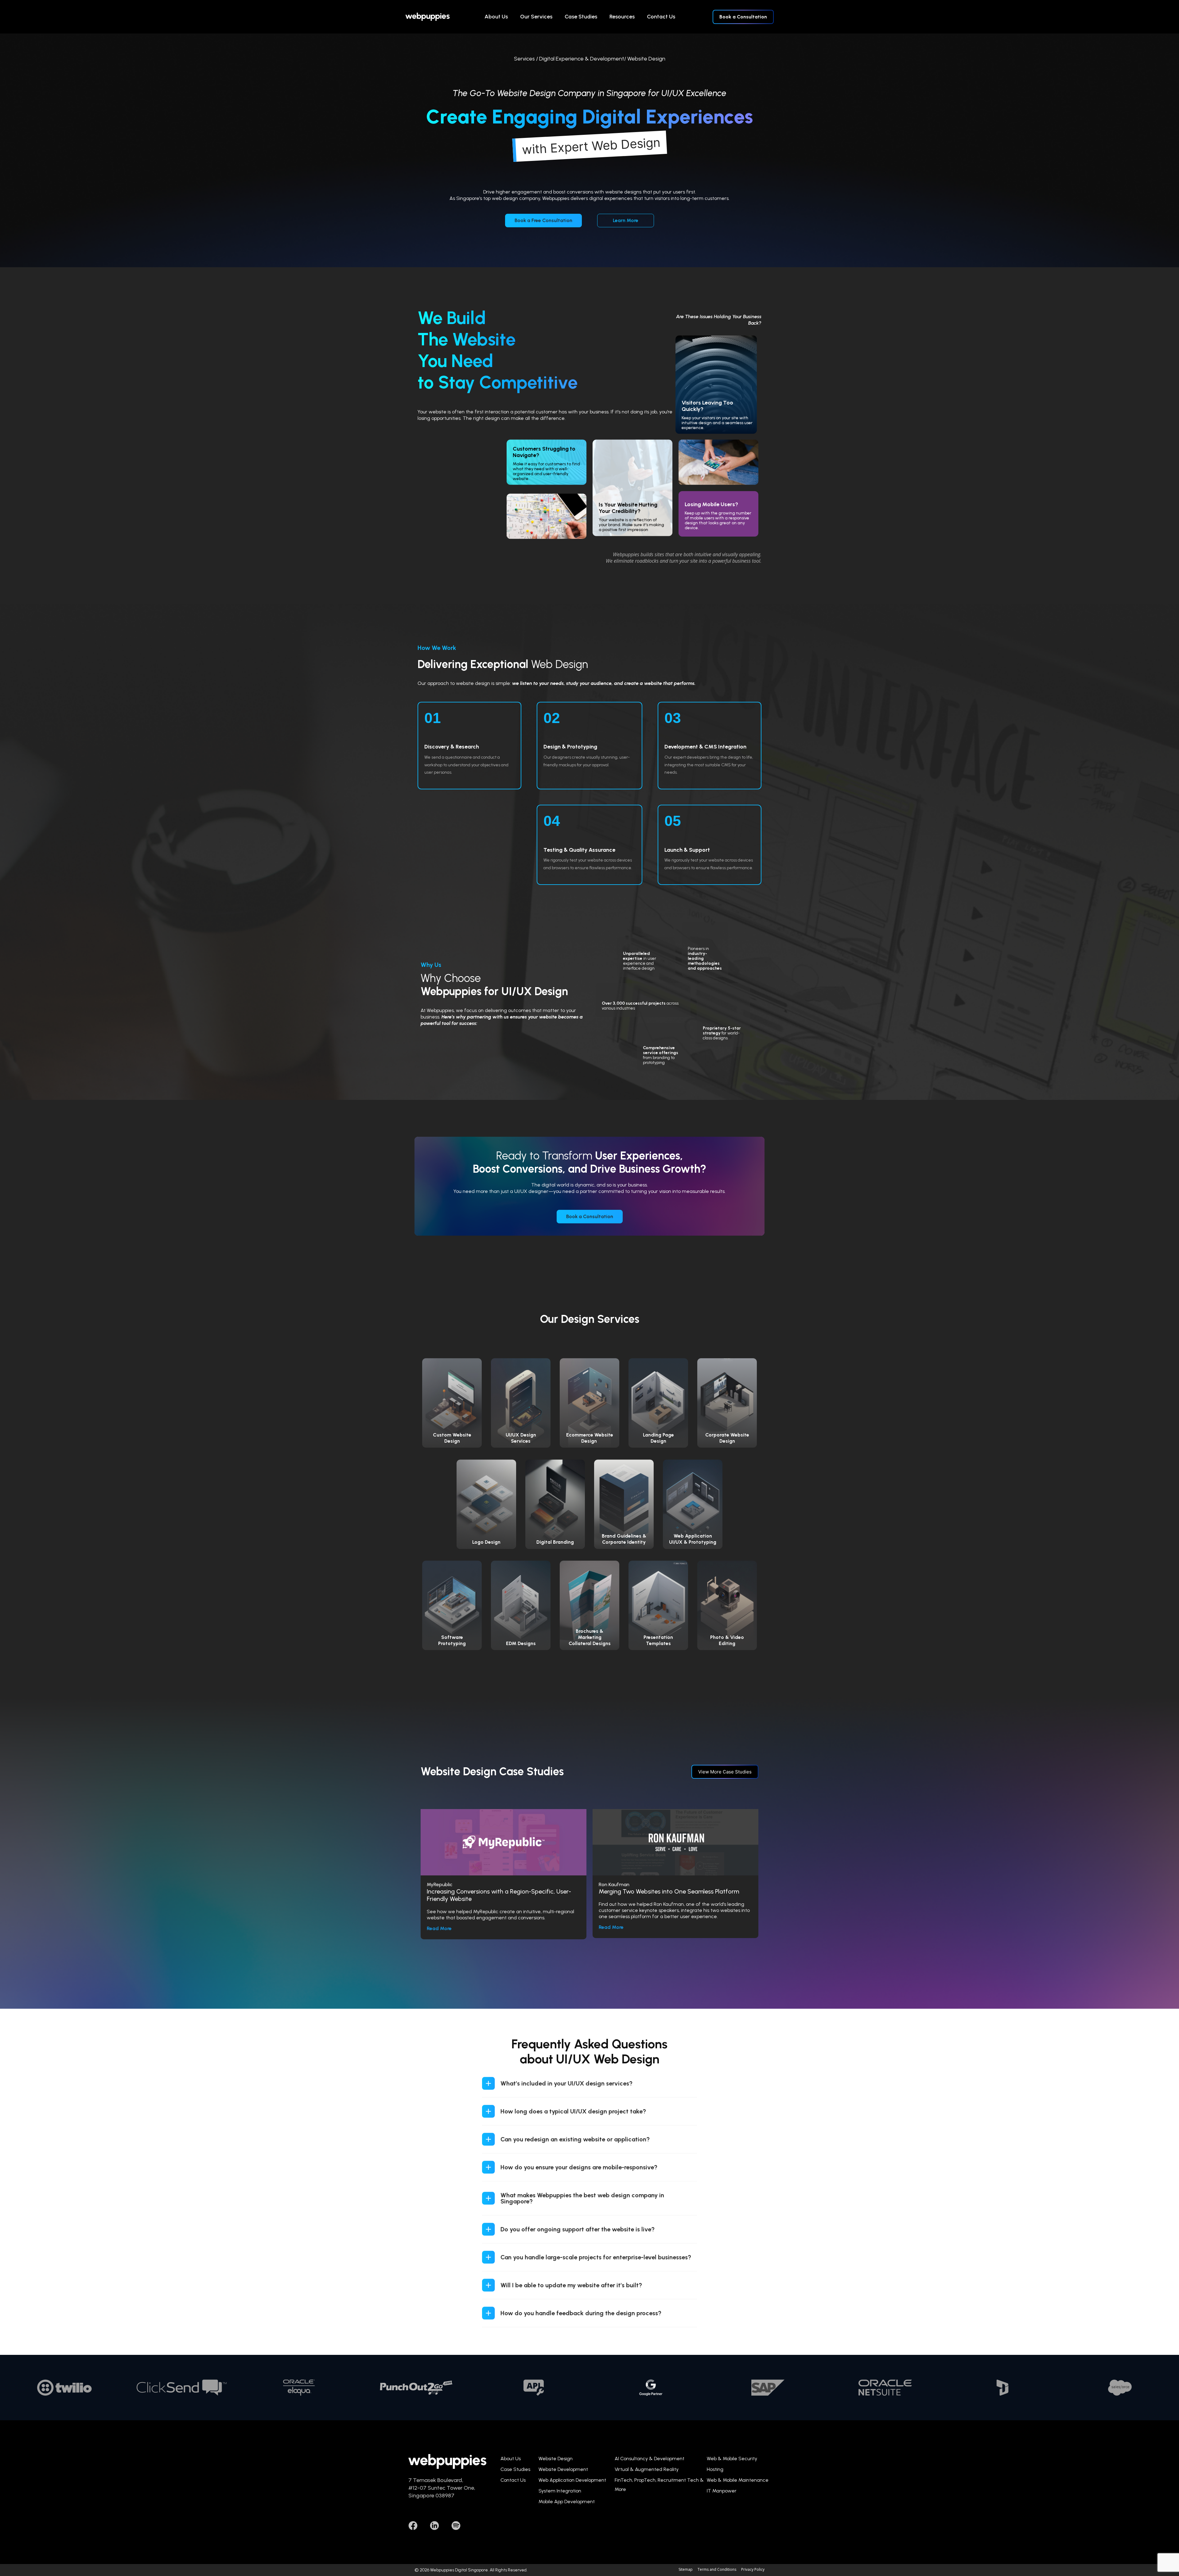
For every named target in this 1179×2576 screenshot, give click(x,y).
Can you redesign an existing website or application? (575, 2139)
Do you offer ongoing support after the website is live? (578, 2229)
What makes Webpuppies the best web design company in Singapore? (582, 2198)
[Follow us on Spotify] (456, 2526)
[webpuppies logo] (428, 17)
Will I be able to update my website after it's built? (571, 2285)
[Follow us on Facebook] (413, 2526)
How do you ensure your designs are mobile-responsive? (579, 2167)
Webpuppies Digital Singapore (459, 2570)
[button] (589, 2083)
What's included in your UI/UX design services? (566, 2083)
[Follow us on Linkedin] (434, 2526)
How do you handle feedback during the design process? (581, 2313)
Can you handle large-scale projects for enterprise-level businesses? (596, 2257)
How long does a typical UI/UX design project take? (573, 2111)
